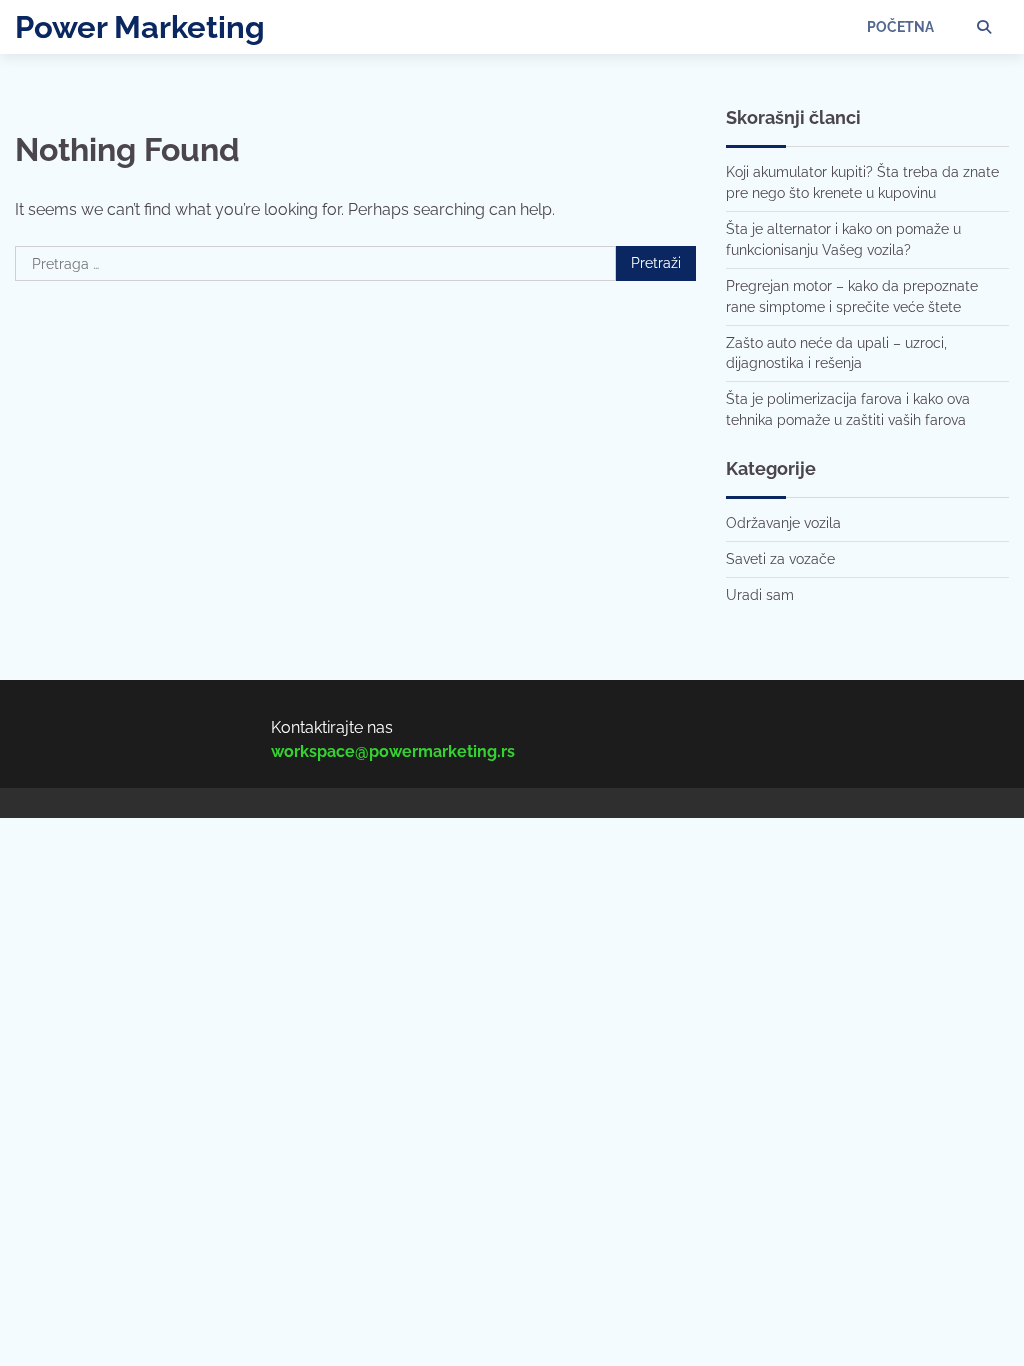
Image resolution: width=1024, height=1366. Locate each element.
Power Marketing (140, 27)
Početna (900, 27)
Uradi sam (760, 595)
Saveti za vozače (780, 559)
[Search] (984, 27)
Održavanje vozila (783, 523)
